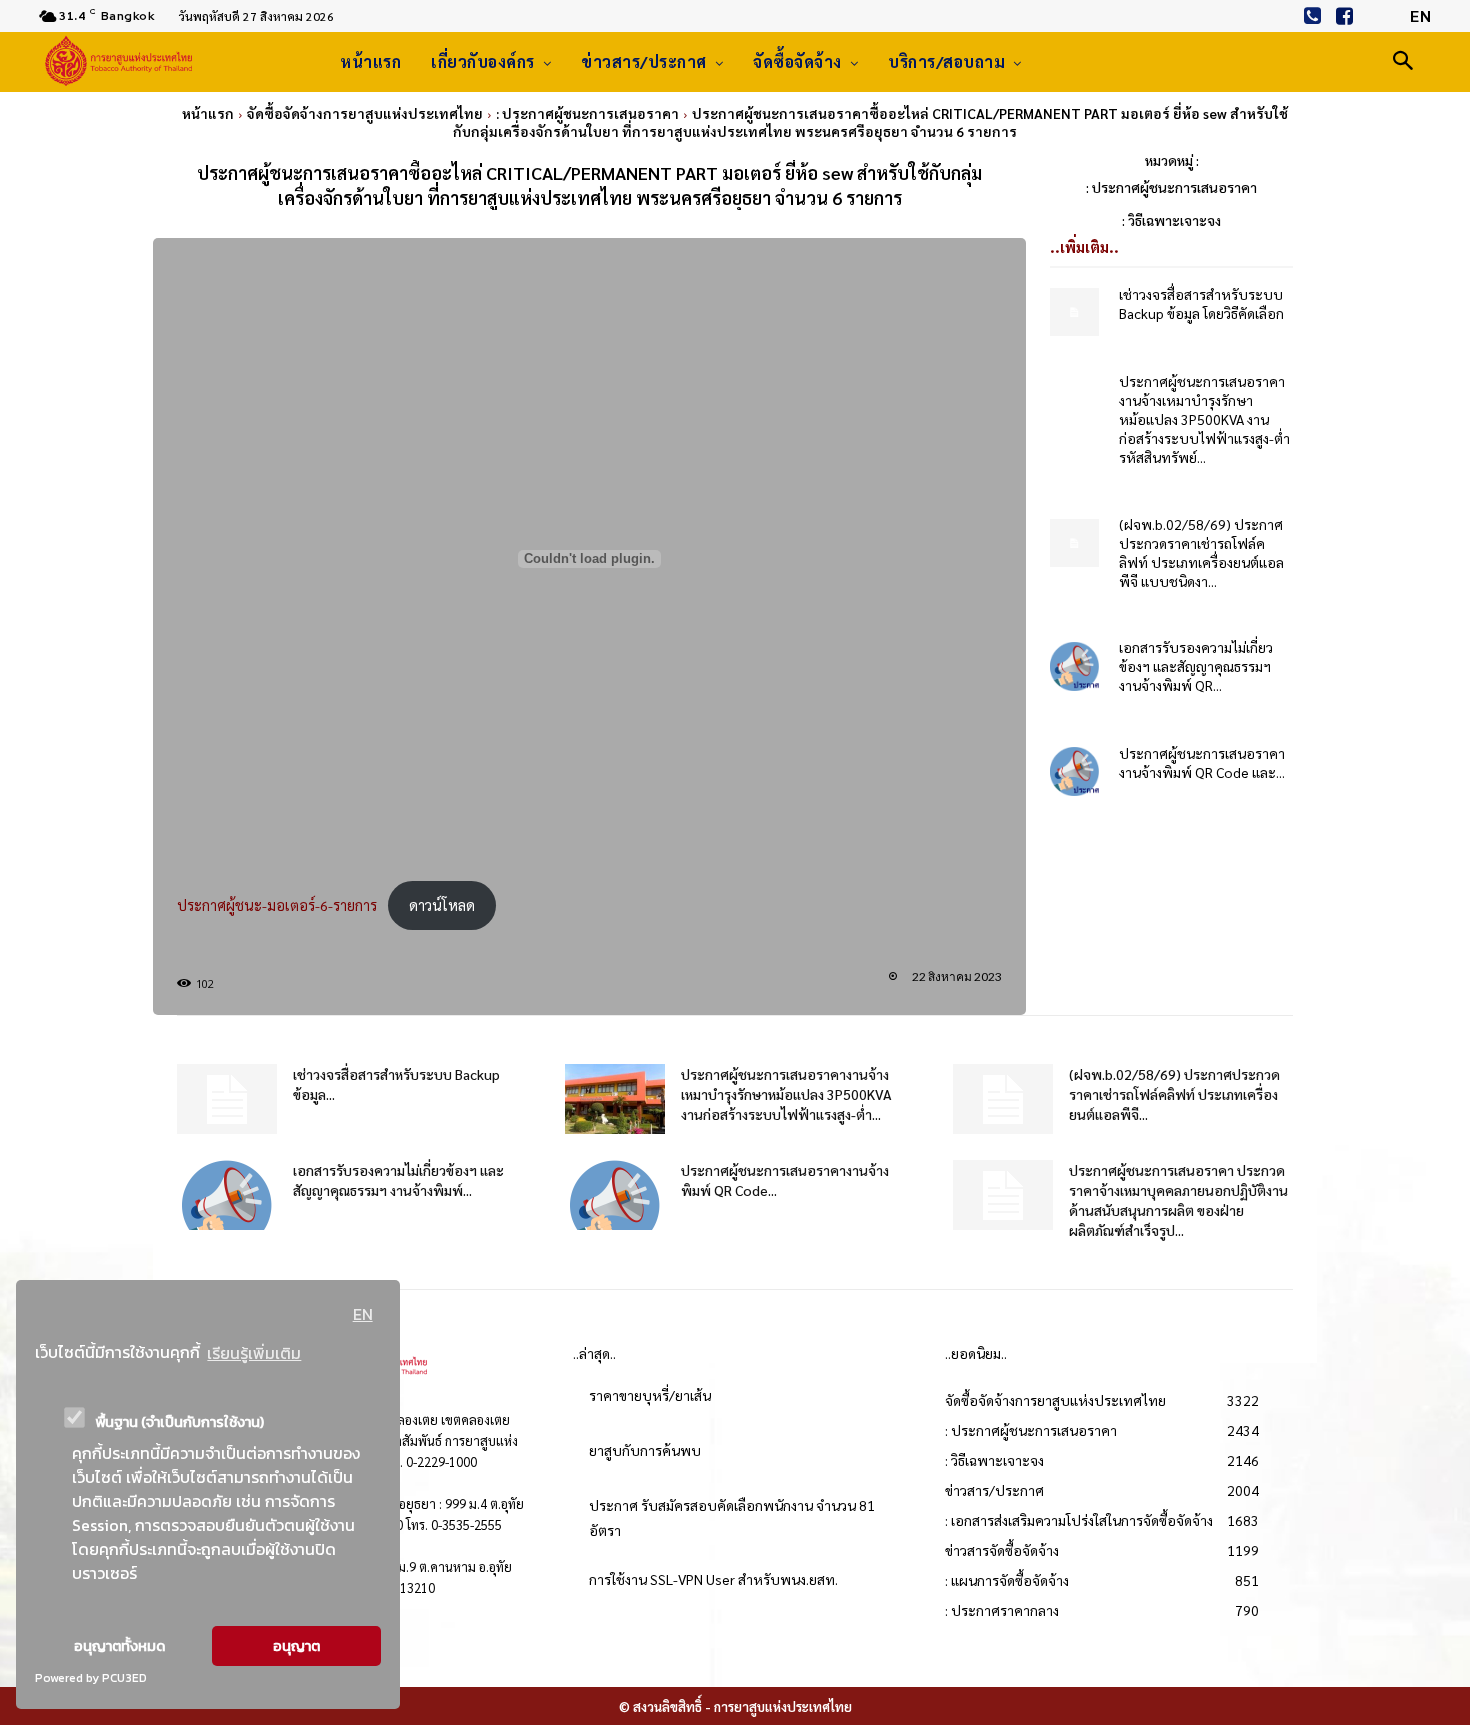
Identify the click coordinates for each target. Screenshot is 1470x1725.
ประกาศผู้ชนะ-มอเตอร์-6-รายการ (277, 905)
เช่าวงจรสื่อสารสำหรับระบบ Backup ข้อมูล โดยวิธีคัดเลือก (1201, 303)
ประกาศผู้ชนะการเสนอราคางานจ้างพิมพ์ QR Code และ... (1202, 762)
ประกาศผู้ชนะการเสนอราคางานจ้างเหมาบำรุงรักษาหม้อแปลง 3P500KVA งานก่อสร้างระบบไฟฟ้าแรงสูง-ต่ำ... (786, 1094)
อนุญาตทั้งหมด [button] (119, 1646)
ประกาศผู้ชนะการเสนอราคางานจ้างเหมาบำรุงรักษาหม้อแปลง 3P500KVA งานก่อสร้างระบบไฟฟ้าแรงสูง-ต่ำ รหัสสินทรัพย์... (1204, 419)
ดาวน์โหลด (442, 905)
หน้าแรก (208, 113)
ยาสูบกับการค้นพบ (645, 1450)
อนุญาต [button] (296, 1646)
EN (363, 1314)
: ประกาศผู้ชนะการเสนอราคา (587, 113)
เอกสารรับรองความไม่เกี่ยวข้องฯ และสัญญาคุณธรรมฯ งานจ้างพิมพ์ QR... (1196, 666)
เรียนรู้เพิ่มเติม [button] (254, 1353)
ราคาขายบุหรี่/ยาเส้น (650, 1395)
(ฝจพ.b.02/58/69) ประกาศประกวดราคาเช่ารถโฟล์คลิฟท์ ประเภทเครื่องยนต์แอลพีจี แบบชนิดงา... (1201, 552)
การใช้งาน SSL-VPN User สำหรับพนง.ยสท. (713, 1579)
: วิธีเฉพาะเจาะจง (1171, 220)
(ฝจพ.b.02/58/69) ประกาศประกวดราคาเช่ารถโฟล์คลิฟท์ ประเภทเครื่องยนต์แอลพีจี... (1174, 1094)
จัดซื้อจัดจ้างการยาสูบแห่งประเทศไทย (365, 113)
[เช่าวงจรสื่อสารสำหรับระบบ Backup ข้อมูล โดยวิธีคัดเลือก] (1074, 312)
